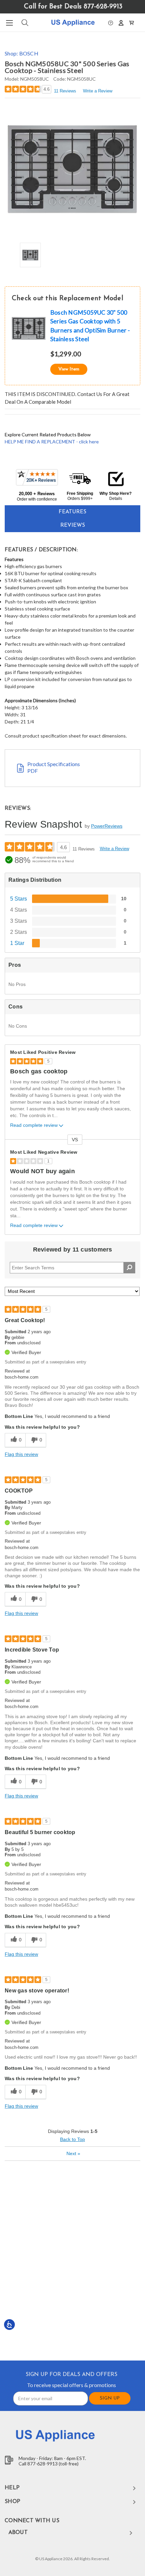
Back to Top (72, 2139)
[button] (111, 22)
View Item (69, 369)
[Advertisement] (72, 2260)
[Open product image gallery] (72, 170)
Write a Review (98, 91)
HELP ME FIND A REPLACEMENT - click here (52, 442)
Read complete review (34, 1125)
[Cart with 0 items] (132, 22)
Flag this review (21, 1454)
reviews (73, 525)
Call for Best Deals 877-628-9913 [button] (73, 7)
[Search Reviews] (129, 1268)
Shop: (22, 53)
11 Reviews (65, 91)
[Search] (24, 23)
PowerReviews (107, 826)
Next (73, 2153)
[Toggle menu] (9, 23)
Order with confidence (37, 499)
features (72, 512)
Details (116, 499)
